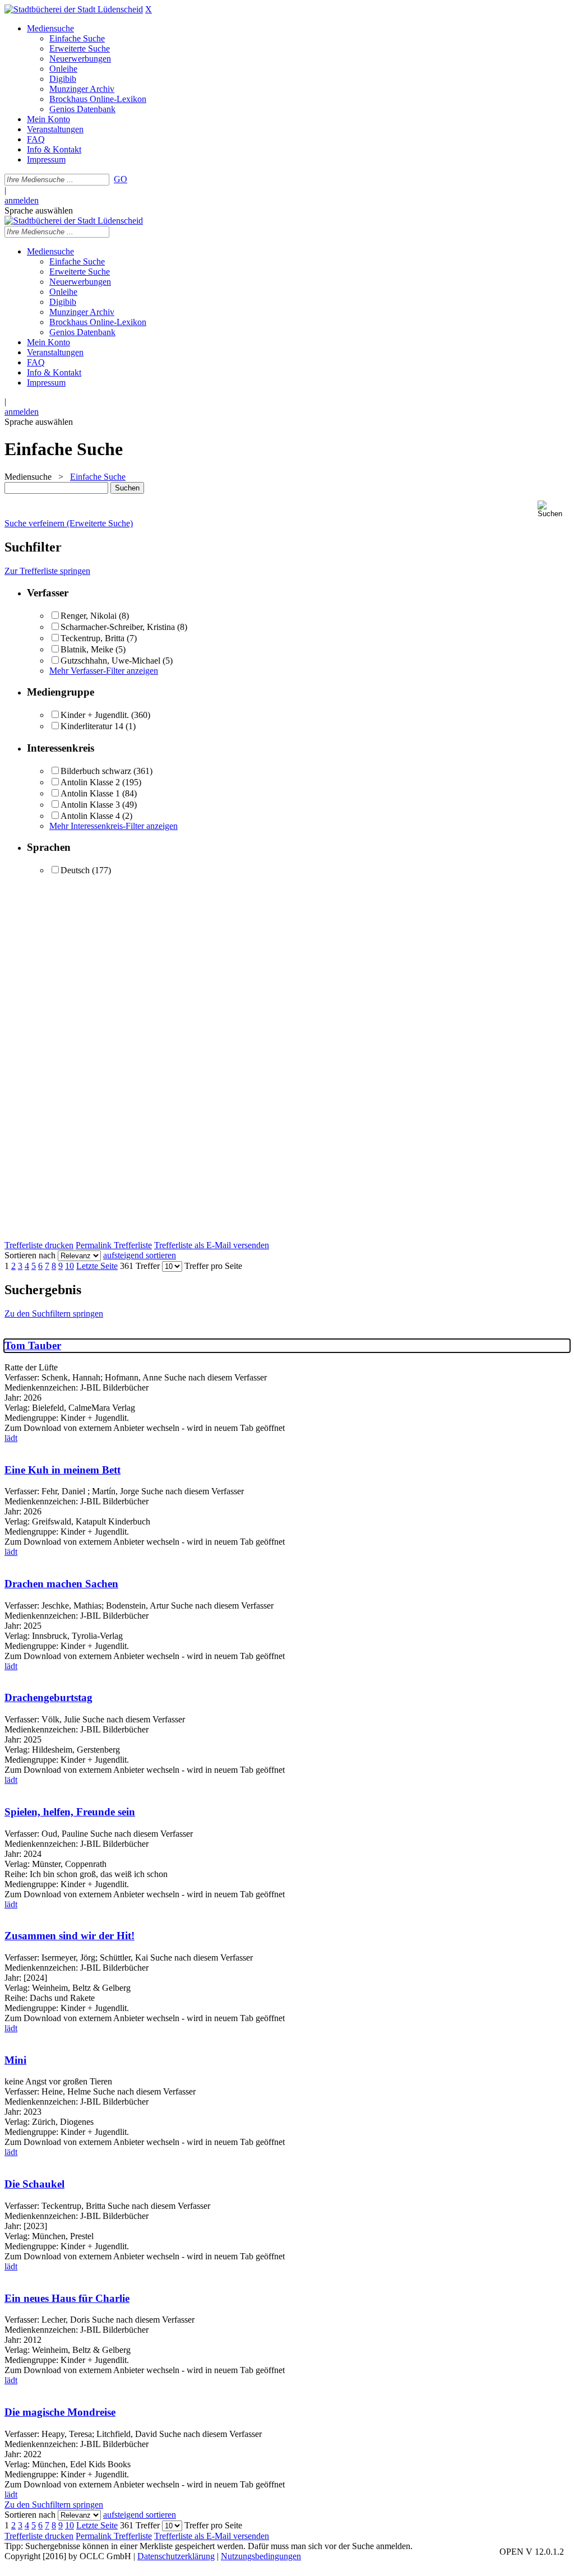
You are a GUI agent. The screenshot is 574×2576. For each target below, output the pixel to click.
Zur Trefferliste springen (47, 571)
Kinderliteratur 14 (92, 726)
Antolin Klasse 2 (90, 782)
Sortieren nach (30, 1255)
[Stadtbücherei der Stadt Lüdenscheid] (74, 9)
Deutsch (75, 870)
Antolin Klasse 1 (90, 793)
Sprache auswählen (39, 210)
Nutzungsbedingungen (261, 2556)
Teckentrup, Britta (92, 638)
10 (70, 1266)
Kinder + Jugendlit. (95, 715)
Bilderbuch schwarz (96, 771)
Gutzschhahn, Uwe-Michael (110, 661)
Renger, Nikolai (89, 616)
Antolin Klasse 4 (90, 816)
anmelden (22, 200)
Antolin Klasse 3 (90, 805)
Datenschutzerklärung (176, 2556)
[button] (554, 509)
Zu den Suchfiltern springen (54, 1314)
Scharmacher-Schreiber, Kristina (118, 627)
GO (121, 179)
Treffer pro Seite (213, 1266)
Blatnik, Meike (87, 649)
